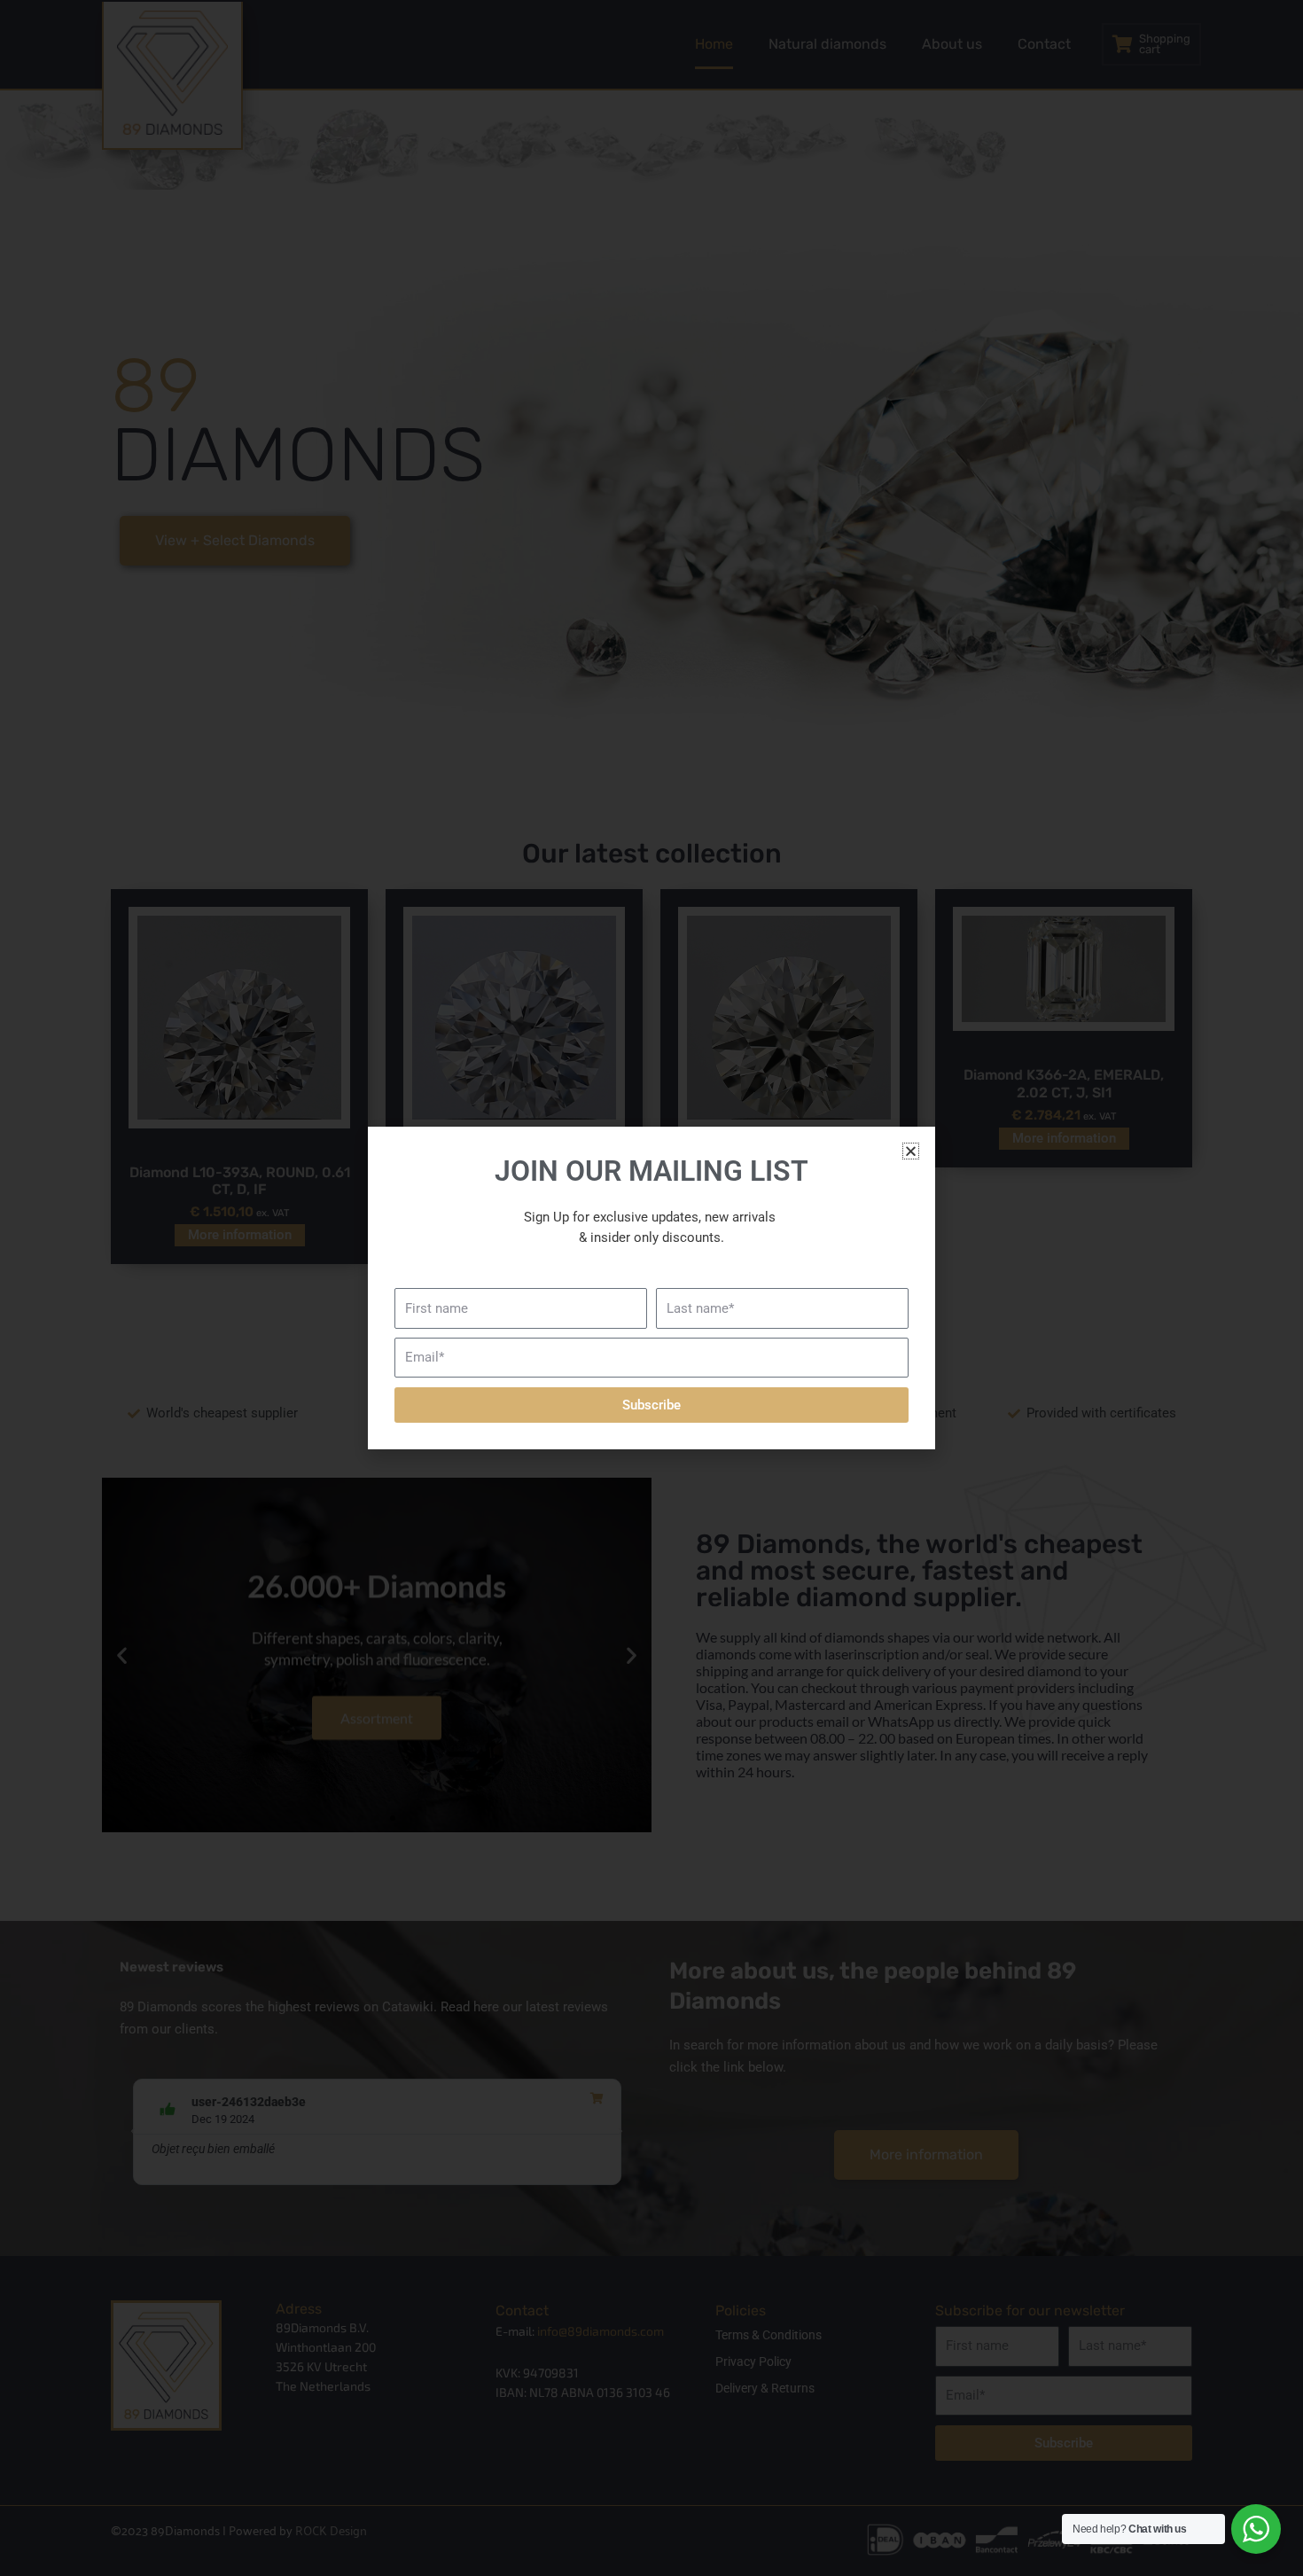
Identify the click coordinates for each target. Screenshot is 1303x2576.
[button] (911, 1151)
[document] (651, 1288)
